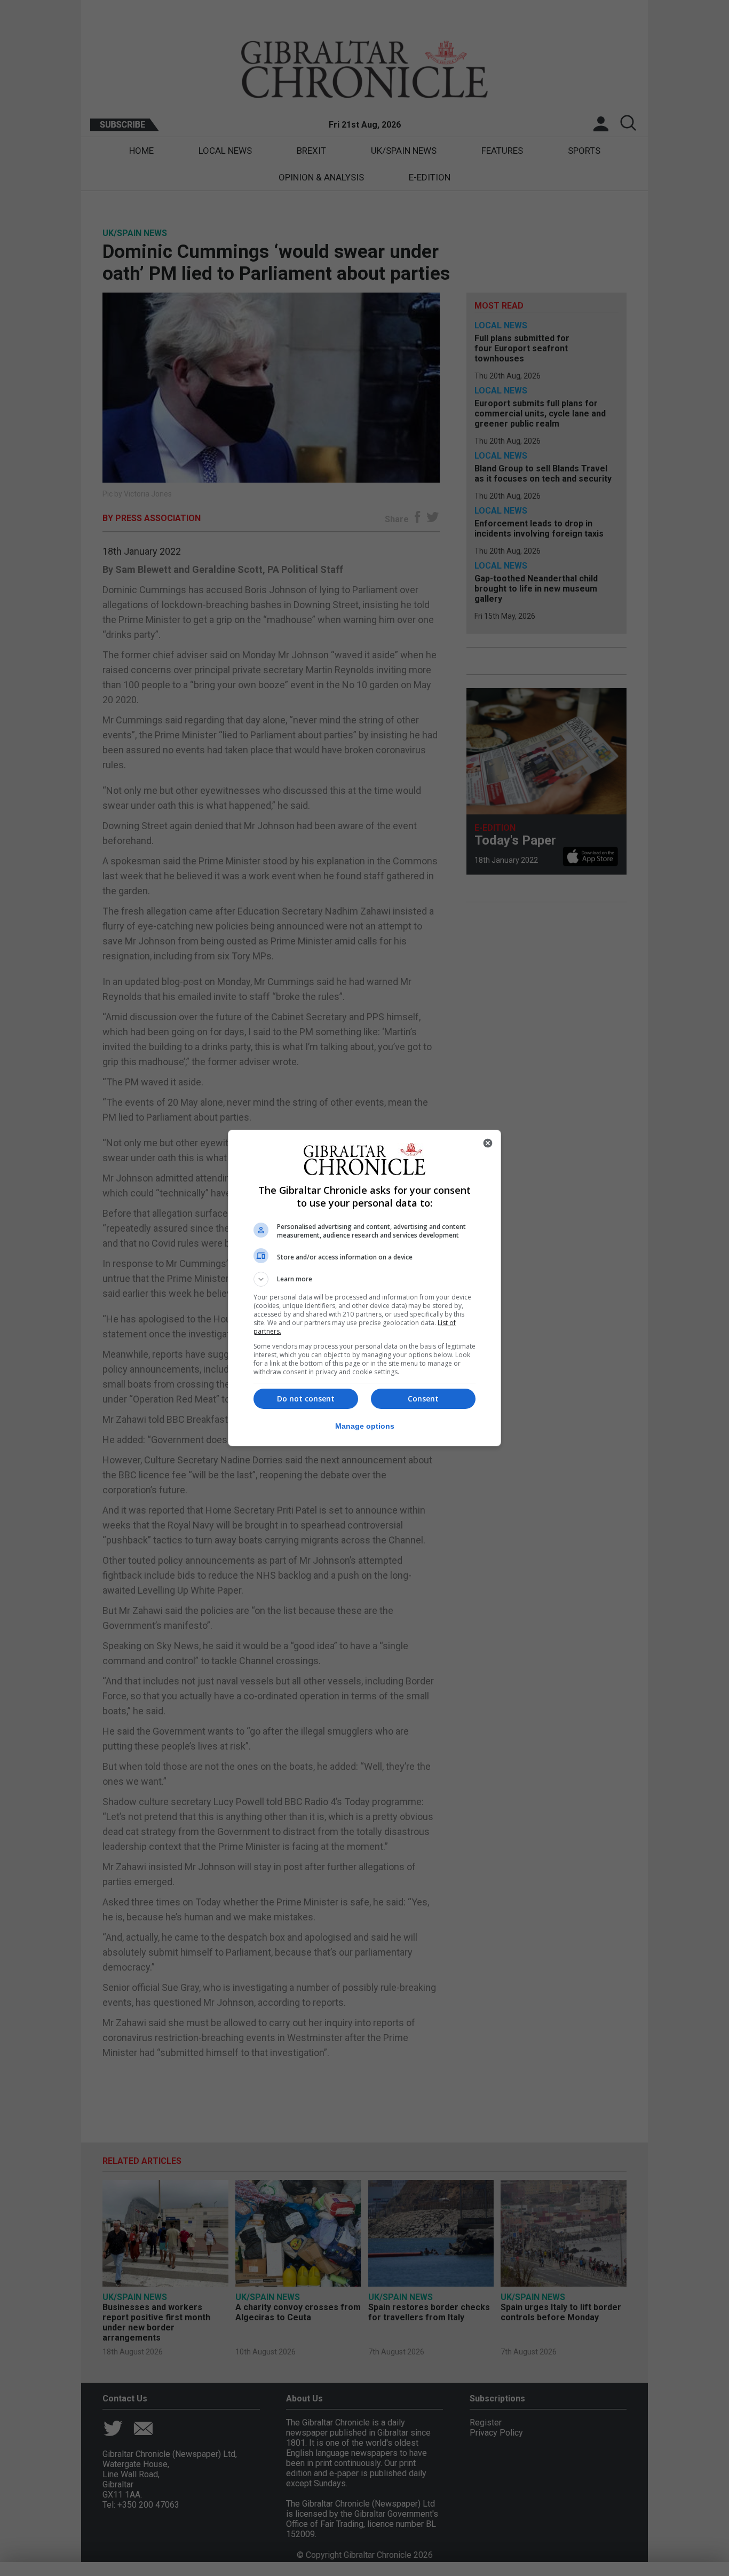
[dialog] (364, 1288)
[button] (364, 1279)
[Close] (488, 1143)
